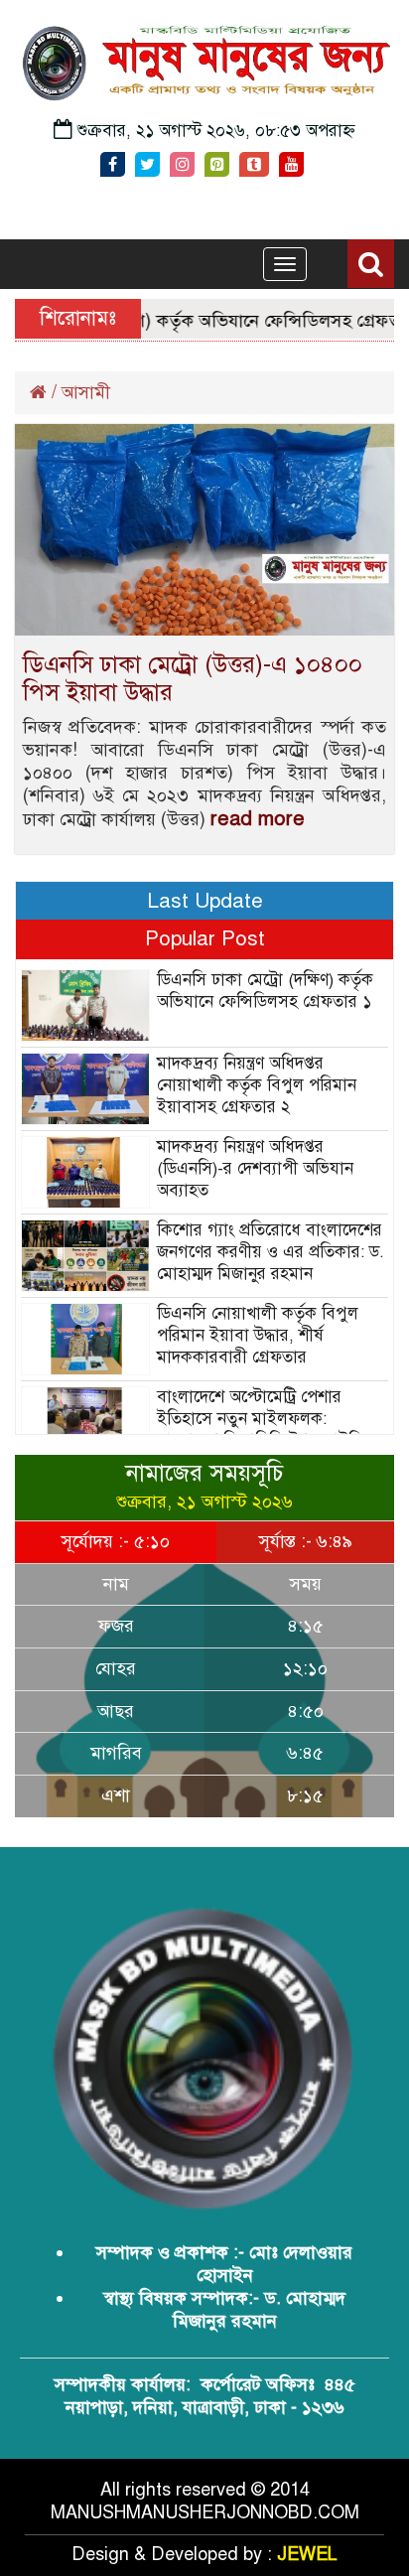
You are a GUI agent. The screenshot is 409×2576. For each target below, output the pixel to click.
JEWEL (307, 2554)
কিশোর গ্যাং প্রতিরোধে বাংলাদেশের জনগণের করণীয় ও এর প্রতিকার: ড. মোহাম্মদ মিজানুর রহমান (271, 1252)
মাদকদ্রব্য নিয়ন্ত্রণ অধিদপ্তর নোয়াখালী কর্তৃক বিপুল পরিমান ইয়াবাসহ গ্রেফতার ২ (257, 1085)
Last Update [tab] (205, 901)
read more (258, 819)
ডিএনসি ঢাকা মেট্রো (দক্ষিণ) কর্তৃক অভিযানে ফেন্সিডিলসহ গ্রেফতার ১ (265, 991)
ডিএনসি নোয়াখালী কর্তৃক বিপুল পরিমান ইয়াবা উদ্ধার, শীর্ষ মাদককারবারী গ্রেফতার (258, 1335)
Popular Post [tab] (205, 938)
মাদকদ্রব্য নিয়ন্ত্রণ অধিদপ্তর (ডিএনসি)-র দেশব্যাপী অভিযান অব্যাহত (255, 1168)
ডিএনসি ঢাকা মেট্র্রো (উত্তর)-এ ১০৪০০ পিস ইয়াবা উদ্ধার (193, 678)
